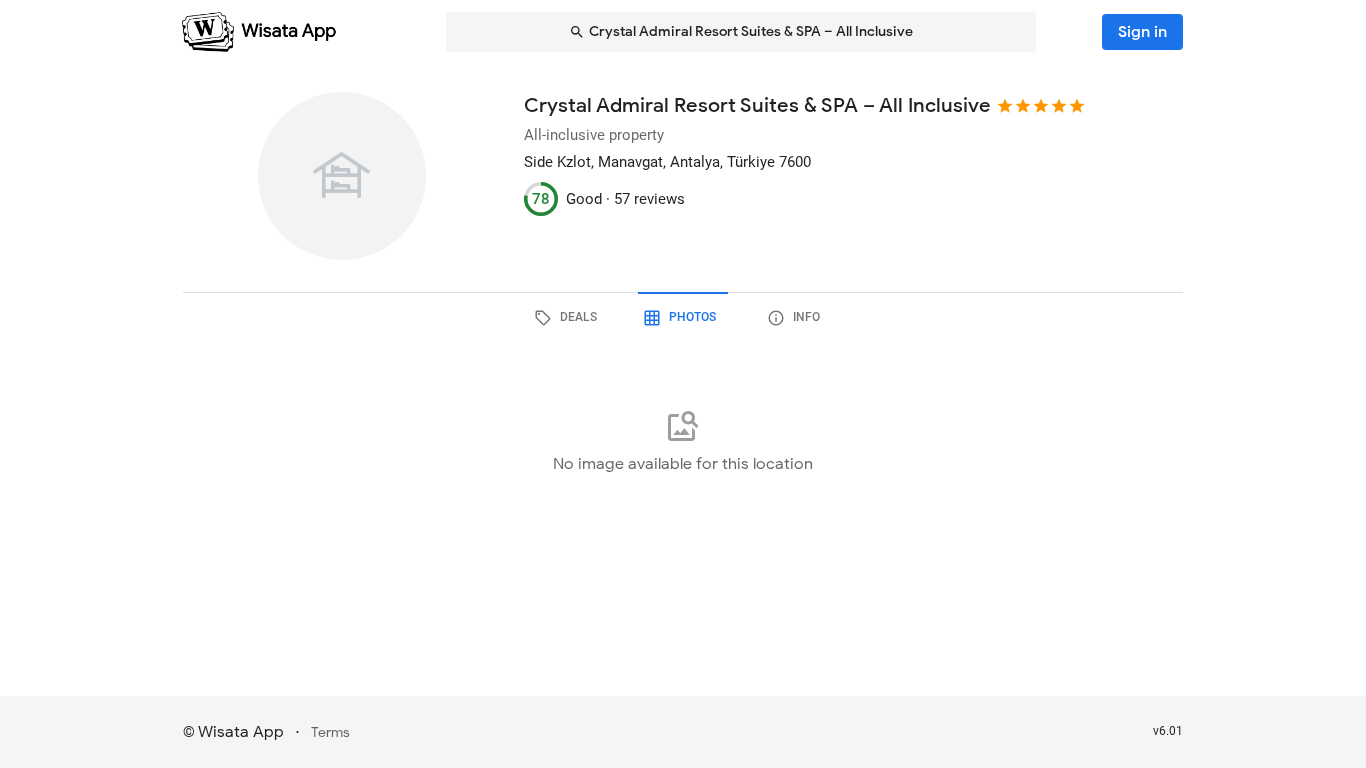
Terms (330, 732)
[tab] (569, 318)
